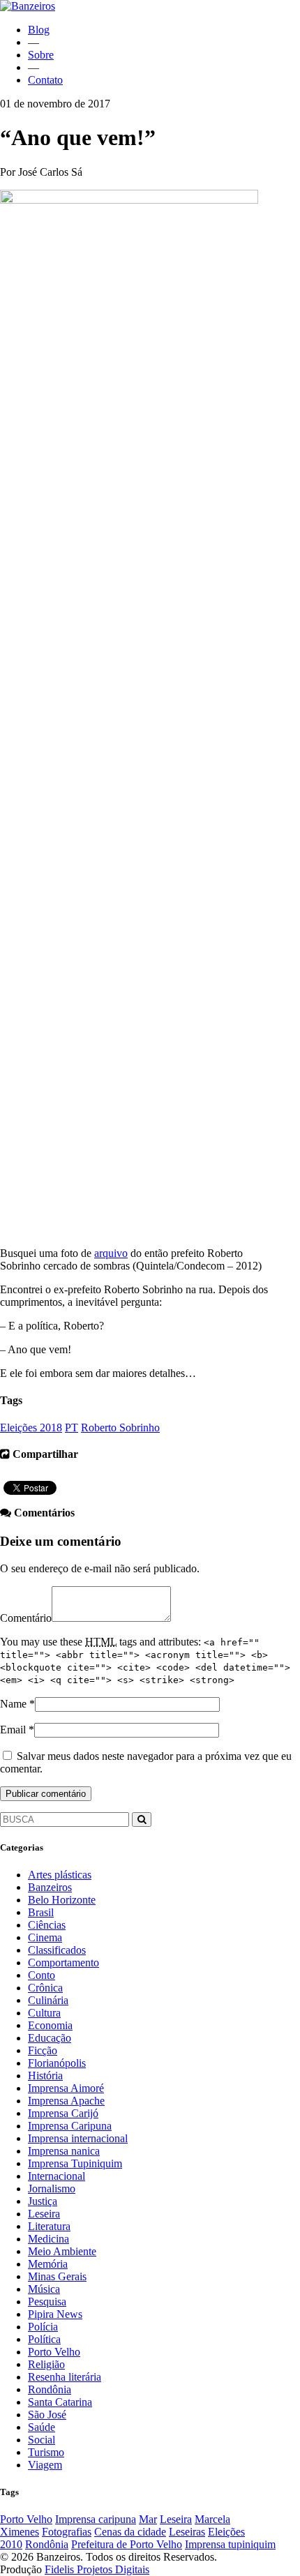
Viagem (45, 2465)
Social (42, 2440)
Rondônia (50, 2389)
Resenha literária (65, 2377)
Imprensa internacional (78, 2138)
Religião (46, 2364)
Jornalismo (52, 2189)
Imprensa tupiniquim (230, 2544)
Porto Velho (54, 2352)
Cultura (44, 2013)
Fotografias (67, 2532)
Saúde (42, 2427)
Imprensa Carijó (63, 2113)
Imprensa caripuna (96, 2519)
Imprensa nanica (64, 2151)
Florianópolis (57, 2063)
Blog (39, 30)
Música (44, 2289)
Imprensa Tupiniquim (75, 2163)
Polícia (43, 2327)
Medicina (48, 2239)
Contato (45, 80)
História (45, 2076)
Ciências (47, 1925)
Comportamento (63, 1963)
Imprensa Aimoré (66, 2088)
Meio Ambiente (62, 2251)
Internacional (57, 2176)
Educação (50, 2038)
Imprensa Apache (66, 2101)
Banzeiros (50, 1887)
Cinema (45, 1937)
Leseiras (187, 2532)
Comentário (26, 1618)
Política (44, 2339)
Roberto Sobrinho (120, 1428)
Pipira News (55, 2314)
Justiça (43, 2201)
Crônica (45, 1988)
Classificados (57, 1950)
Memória (48, 2264)
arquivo (111, 1253)
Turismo (46, 2452)
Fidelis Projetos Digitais (97, 2569)
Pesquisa (47, 2302)
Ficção (43, 2050)
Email (13, 1730)
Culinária (48, 2000)
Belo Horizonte (62, 1900)
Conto (42, 1975)
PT (72, 1428)
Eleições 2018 (31, 1428)
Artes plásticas (60, 1875)
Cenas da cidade (130, 2532)
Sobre (41, 55)
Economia (50, 2025)
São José (47, 2415)
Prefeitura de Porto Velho (127, 2544)
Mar (148, 2519)
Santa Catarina (60, 2402)
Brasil (41, 1912)
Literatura (49, 2226)
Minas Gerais (57, 2276)
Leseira (44, 2214)
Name (13, 1704)
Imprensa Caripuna (70, 2126)
